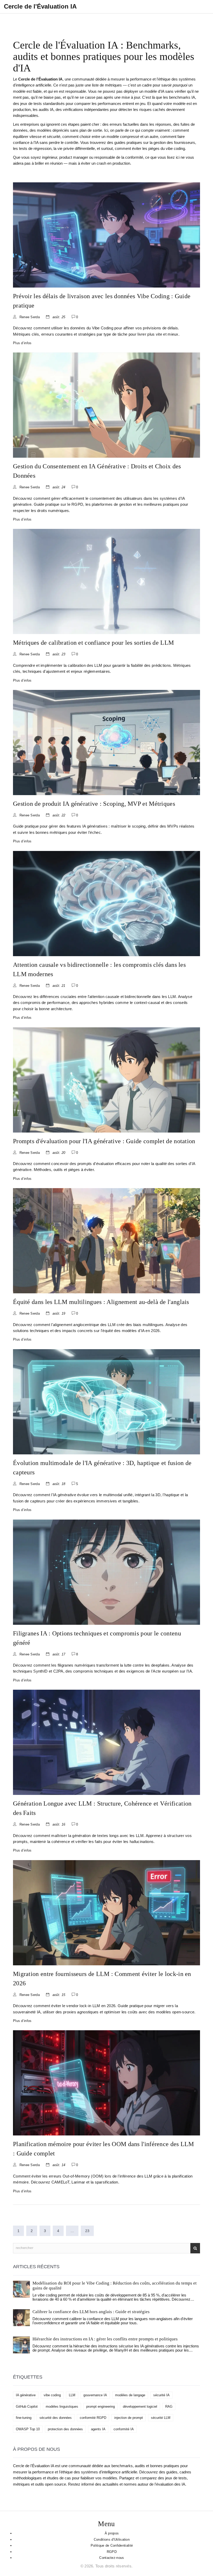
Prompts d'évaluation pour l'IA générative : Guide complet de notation (104, 1141)
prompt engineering (101, 2407)
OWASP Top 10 (28, 2429)
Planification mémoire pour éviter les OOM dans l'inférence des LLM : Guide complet (104, 2149)
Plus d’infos (22, 343)
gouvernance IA (95, 2395)
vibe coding (52, 2395)
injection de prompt (129, 2418)
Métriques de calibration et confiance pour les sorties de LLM (93, 643)
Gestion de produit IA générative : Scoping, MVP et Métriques (94, 804)
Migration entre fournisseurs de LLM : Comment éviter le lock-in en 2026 (102, 1979)
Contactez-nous (112, 2558)
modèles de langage (130, 2395)
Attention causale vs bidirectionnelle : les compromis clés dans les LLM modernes (99, 969)
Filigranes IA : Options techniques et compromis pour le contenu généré (97, 1638)
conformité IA (124, 2429)
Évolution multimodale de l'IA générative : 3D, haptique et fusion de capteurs (102, 1468)
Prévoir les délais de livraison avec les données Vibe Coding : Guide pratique (102, 301)
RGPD (112, 2552)
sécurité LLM (161, 2418)
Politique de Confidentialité (112, 2545)
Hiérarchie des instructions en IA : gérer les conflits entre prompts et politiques (105, 2339)
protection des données (65, 2429)
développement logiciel (140, 2407)
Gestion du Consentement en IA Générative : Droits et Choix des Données (97, 471)
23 (87, 2231)
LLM (72, 2395)
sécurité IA (161, 2395)
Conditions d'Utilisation (112, 2540)
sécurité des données (56, 2418)
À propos (112, 2533)
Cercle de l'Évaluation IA (40, 6)
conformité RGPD (93, 2418)
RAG (169, 2407)
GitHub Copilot (27, 2407)
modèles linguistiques (62, 2407)
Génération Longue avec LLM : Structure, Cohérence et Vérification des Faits (102, 1808)
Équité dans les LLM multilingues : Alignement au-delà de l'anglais (101, 1302)
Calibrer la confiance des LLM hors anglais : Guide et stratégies (91, 2312)
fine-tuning (24, 2418)
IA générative (26, 2395)
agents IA (98, 2429)
